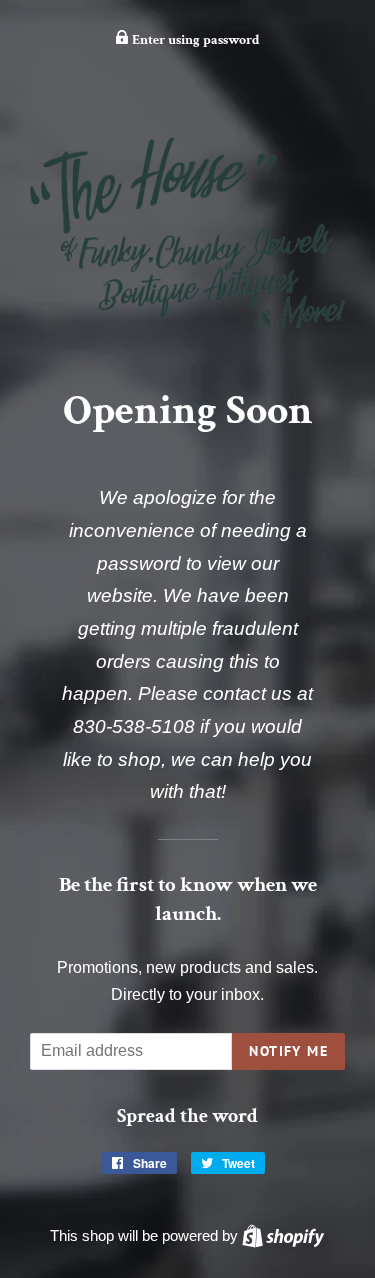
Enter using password (194, 40)
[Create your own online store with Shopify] (283, 1235)
